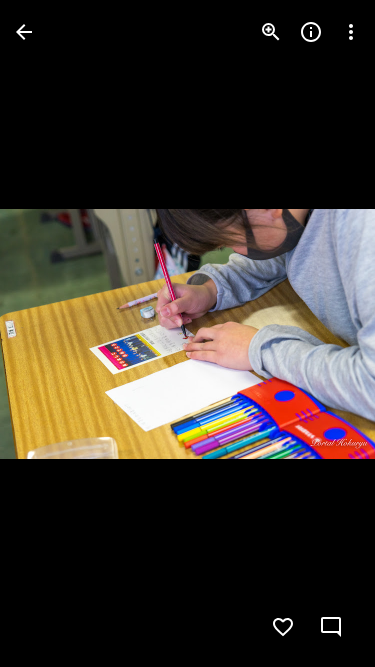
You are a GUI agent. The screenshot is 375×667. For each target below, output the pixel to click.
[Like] (283, 627)
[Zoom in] (271, 32)
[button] (56, 334)
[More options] (351, 32)
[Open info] (311, 32)
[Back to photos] (24, 32)
